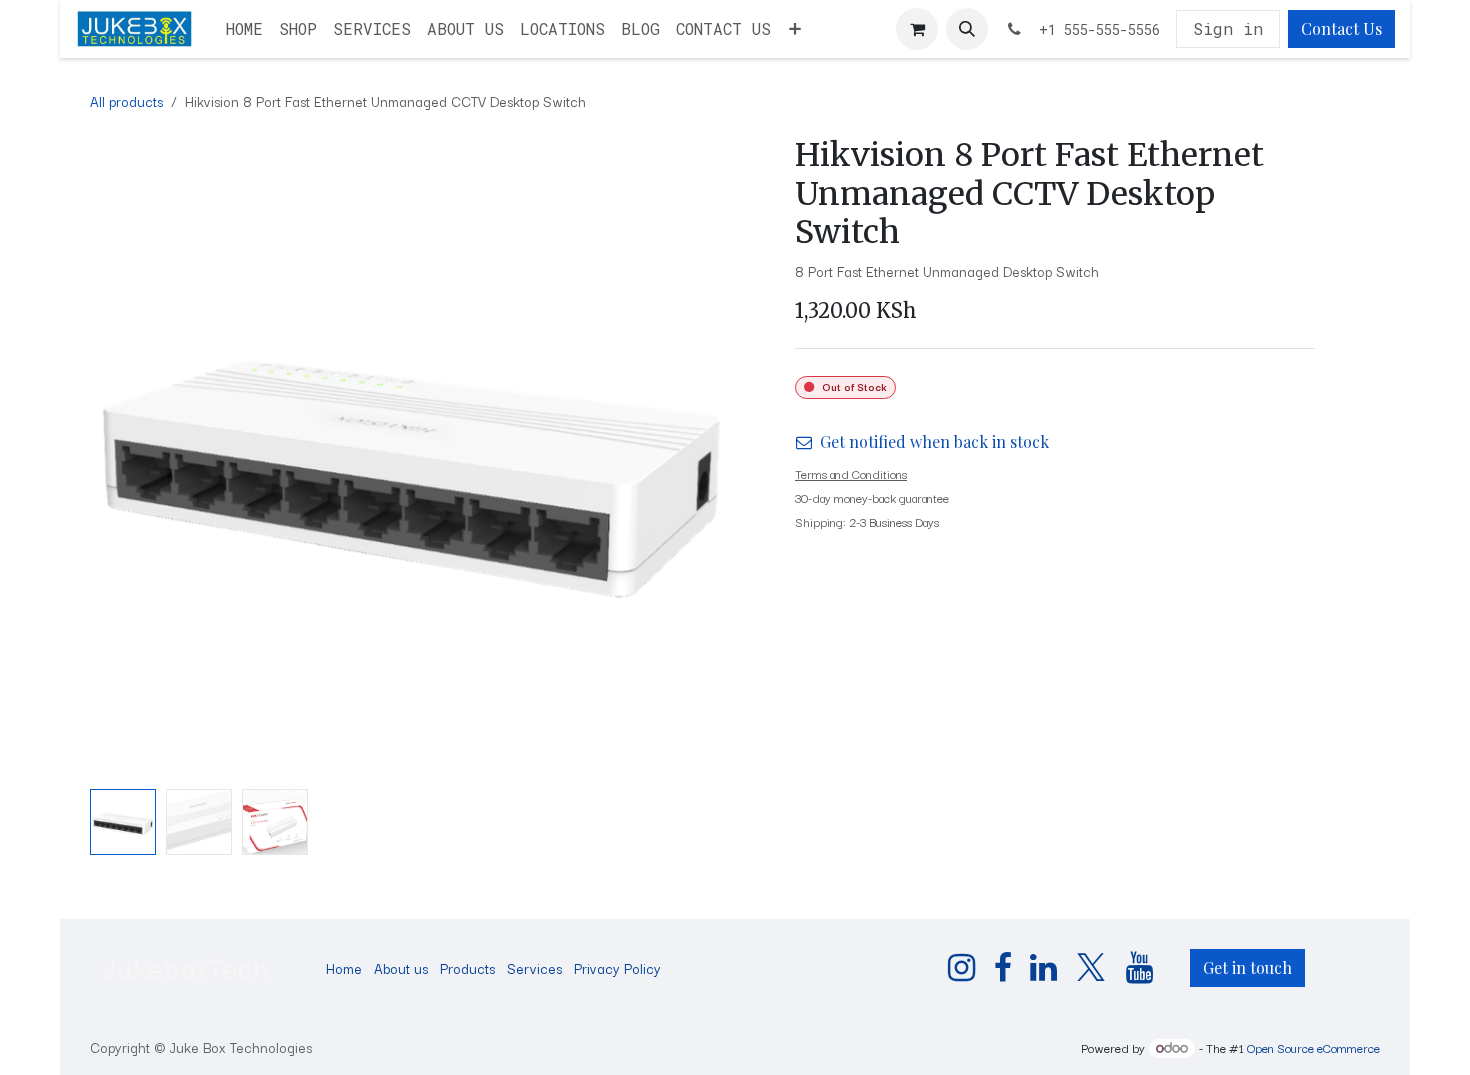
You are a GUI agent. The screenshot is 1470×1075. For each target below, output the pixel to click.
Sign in (1228, 28)
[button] (967, 29)
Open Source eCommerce (1313, 1047)
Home (344, 968)
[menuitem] (244, 29)
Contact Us (1341, 28)
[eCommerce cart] (917, 29)
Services (534, 968)
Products (467, 968)
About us (401, 968)
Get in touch (1247, 967)
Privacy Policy (617, 968)
